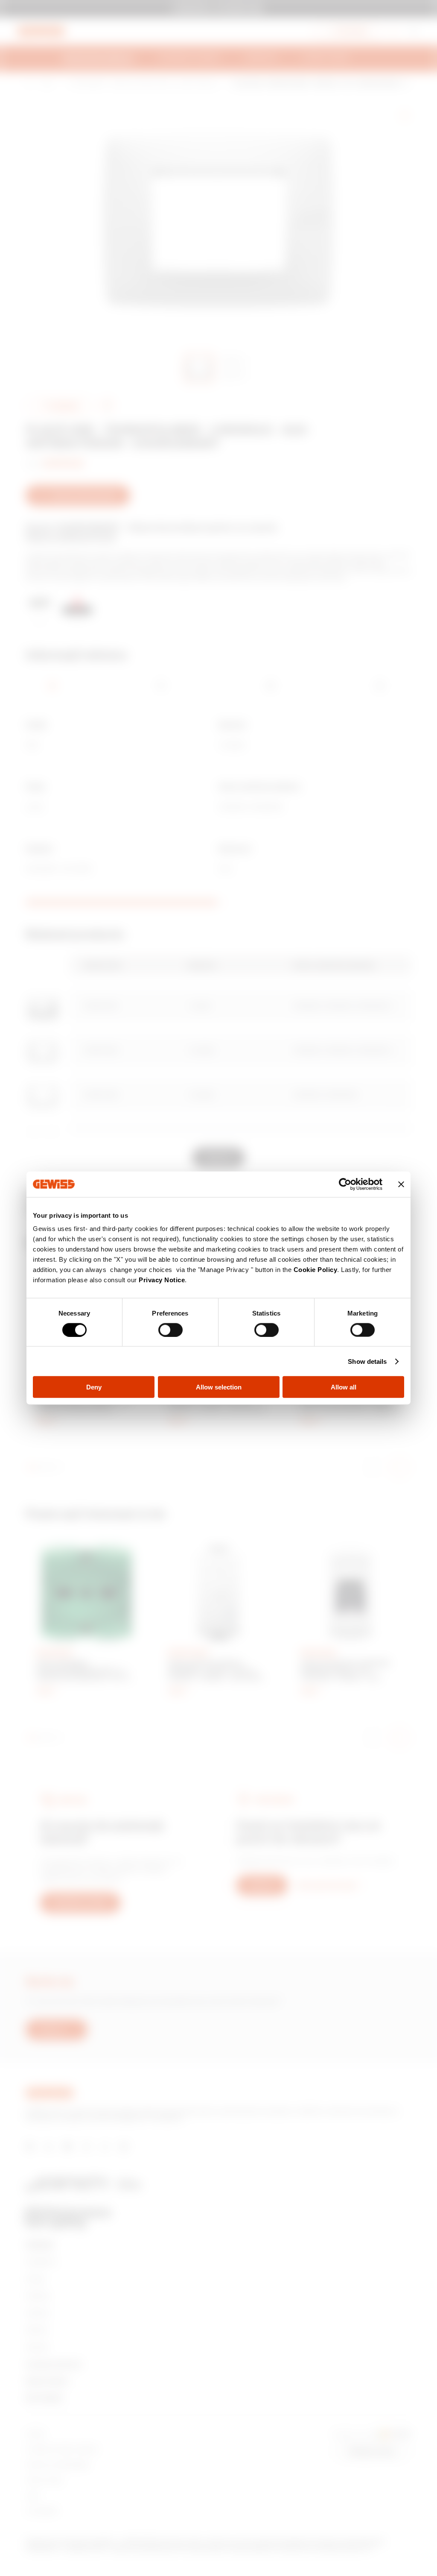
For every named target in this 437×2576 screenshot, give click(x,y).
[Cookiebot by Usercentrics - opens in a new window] (345, 1184)
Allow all (344, 1387)
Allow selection (219, 1387)
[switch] (170, 1330)
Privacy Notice (162, 1280)
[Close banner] (401, 1184)
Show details (367, 1361)
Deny (94, 1387)
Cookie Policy (316, 1270)
